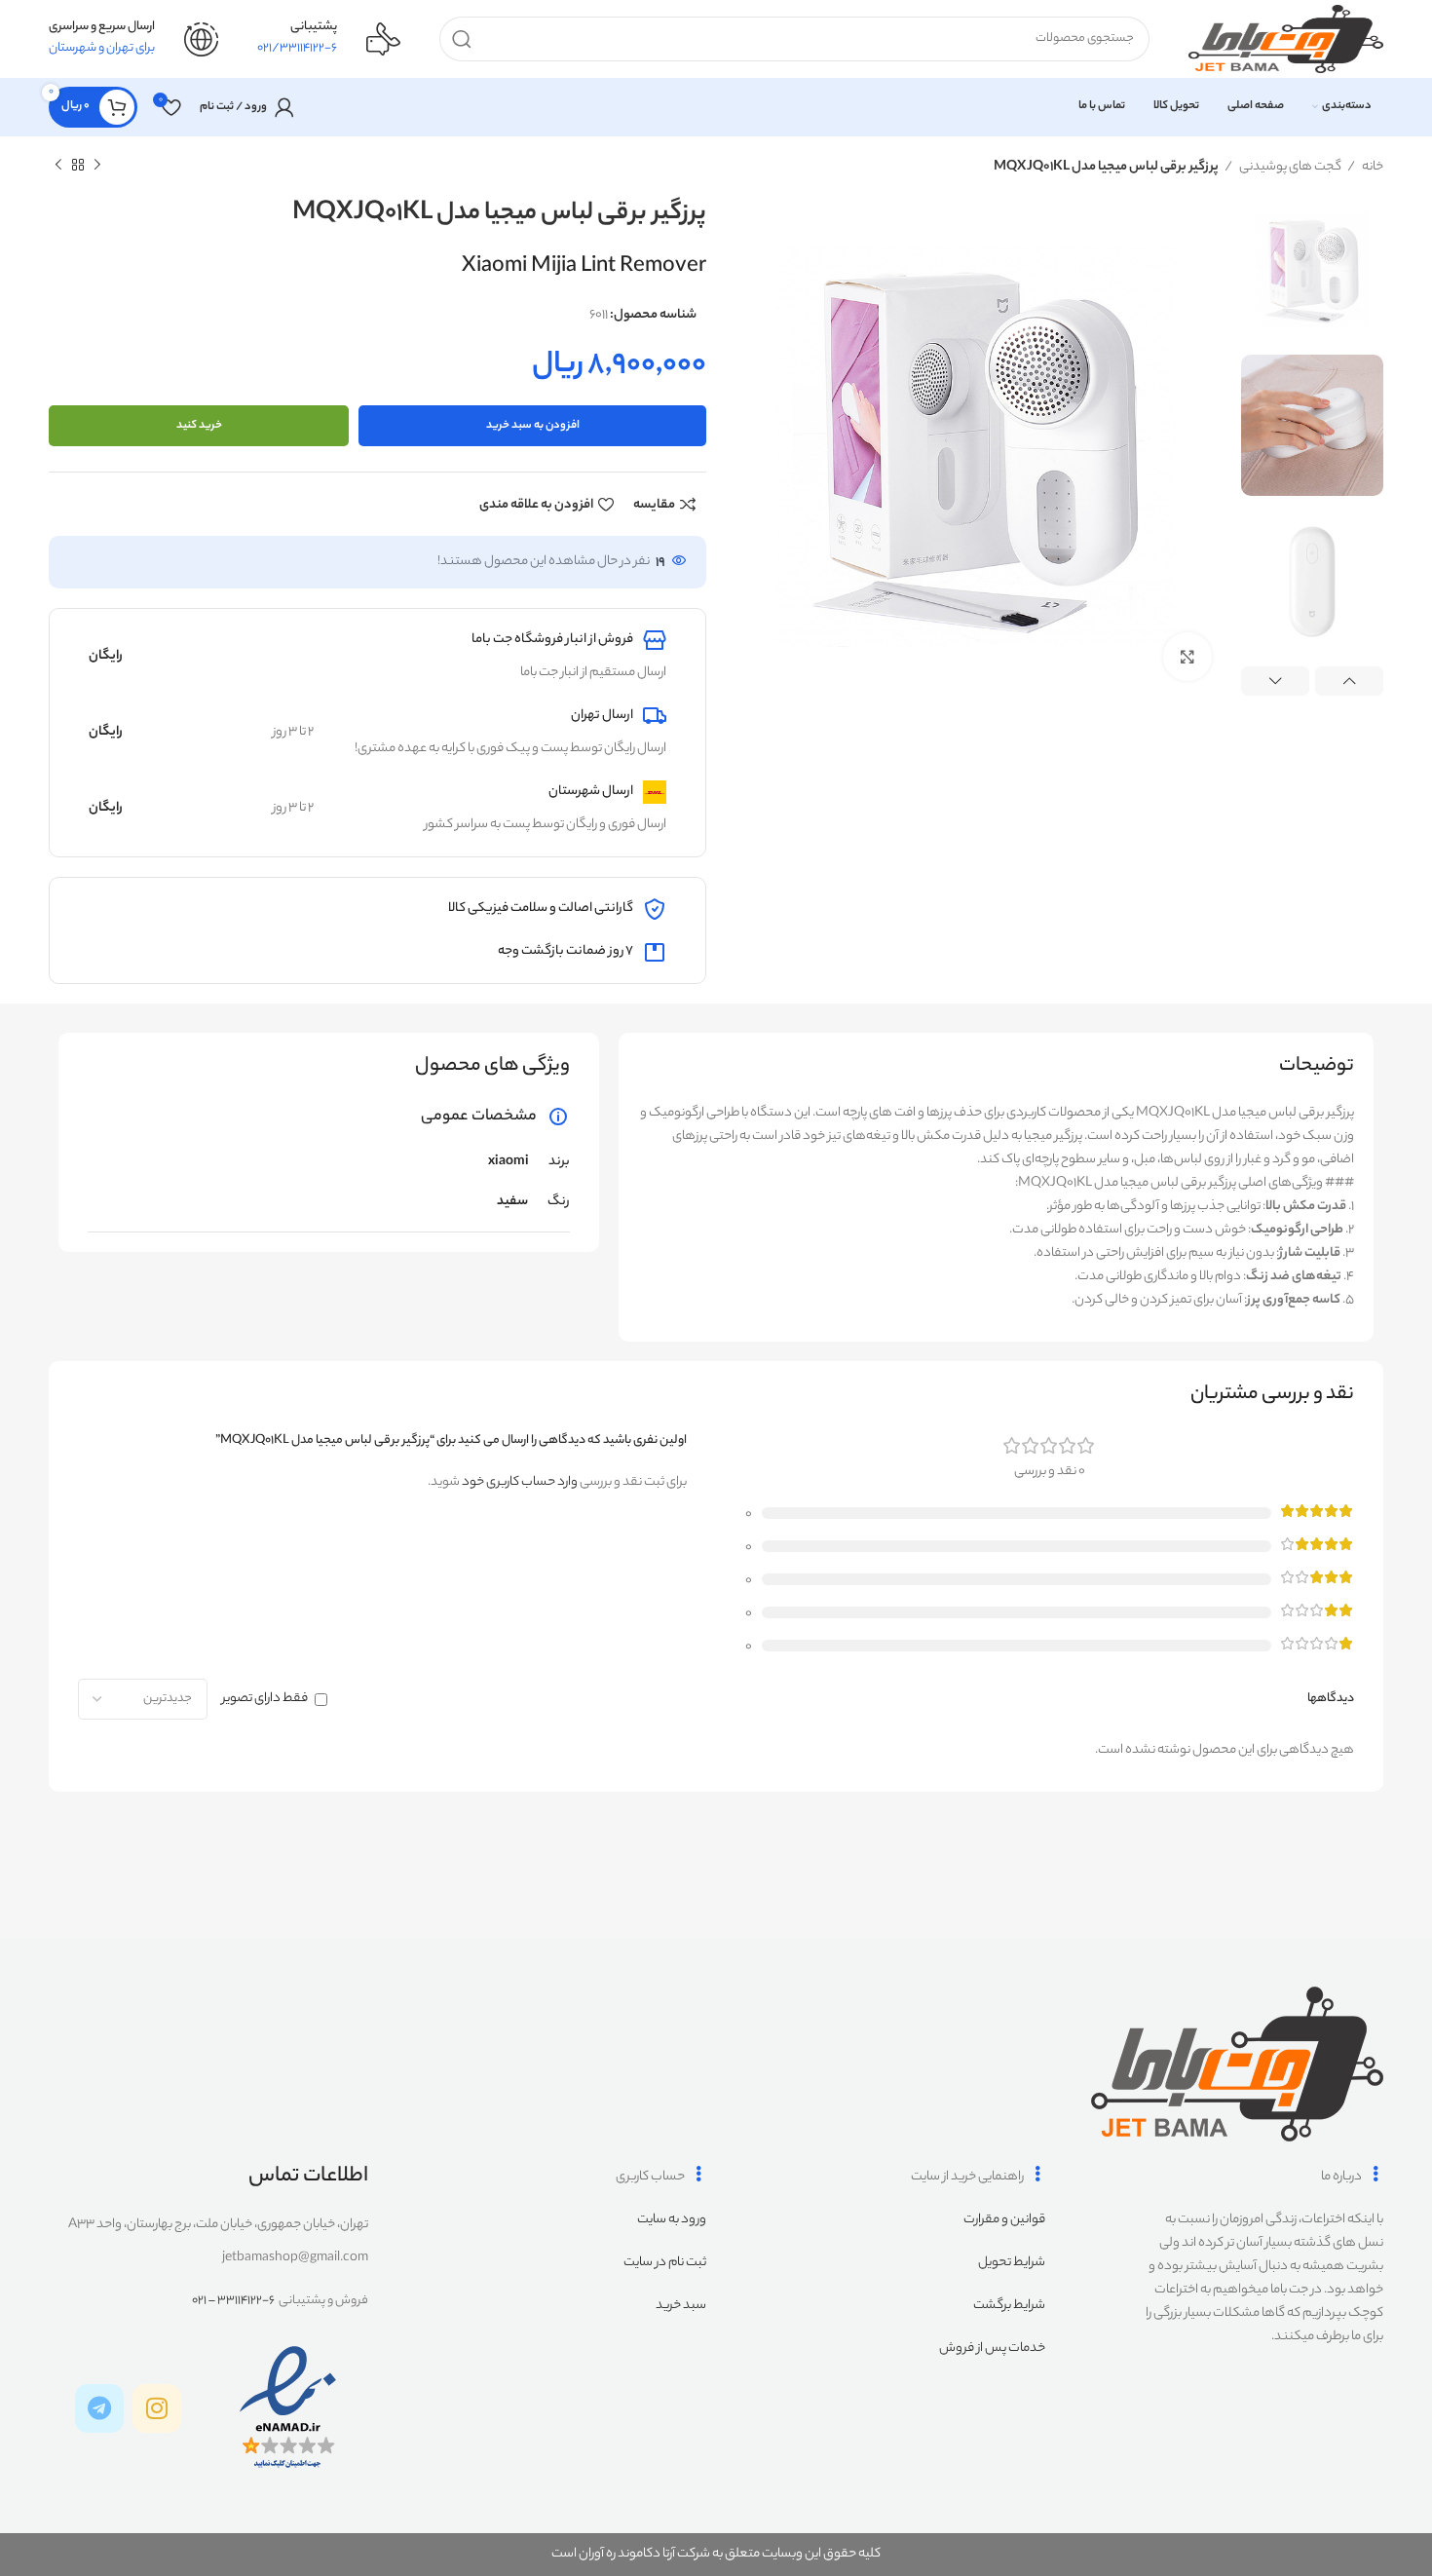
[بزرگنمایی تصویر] (1187, 657)
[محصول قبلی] (97, 166)
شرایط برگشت (1009, 2306)
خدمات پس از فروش (992, 2349)
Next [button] (1275, 681)
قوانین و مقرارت (1004, 2220)
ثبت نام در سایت (665, 2263)
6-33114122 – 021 (233, 2301)
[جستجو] (462, 39)
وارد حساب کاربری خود (520, 1482)
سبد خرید (681, 2306)
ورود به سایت (672, 2220)
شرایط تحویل (1012, 2263)
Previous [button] (1349, 681)
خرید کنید (199, 426)
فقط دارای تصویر (265, 1699)
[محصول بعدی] (58, 166)
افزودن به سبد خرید (533, 426)
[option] (1312, 269)
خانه (1372, 167)
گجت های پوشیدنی (1289, 167)
